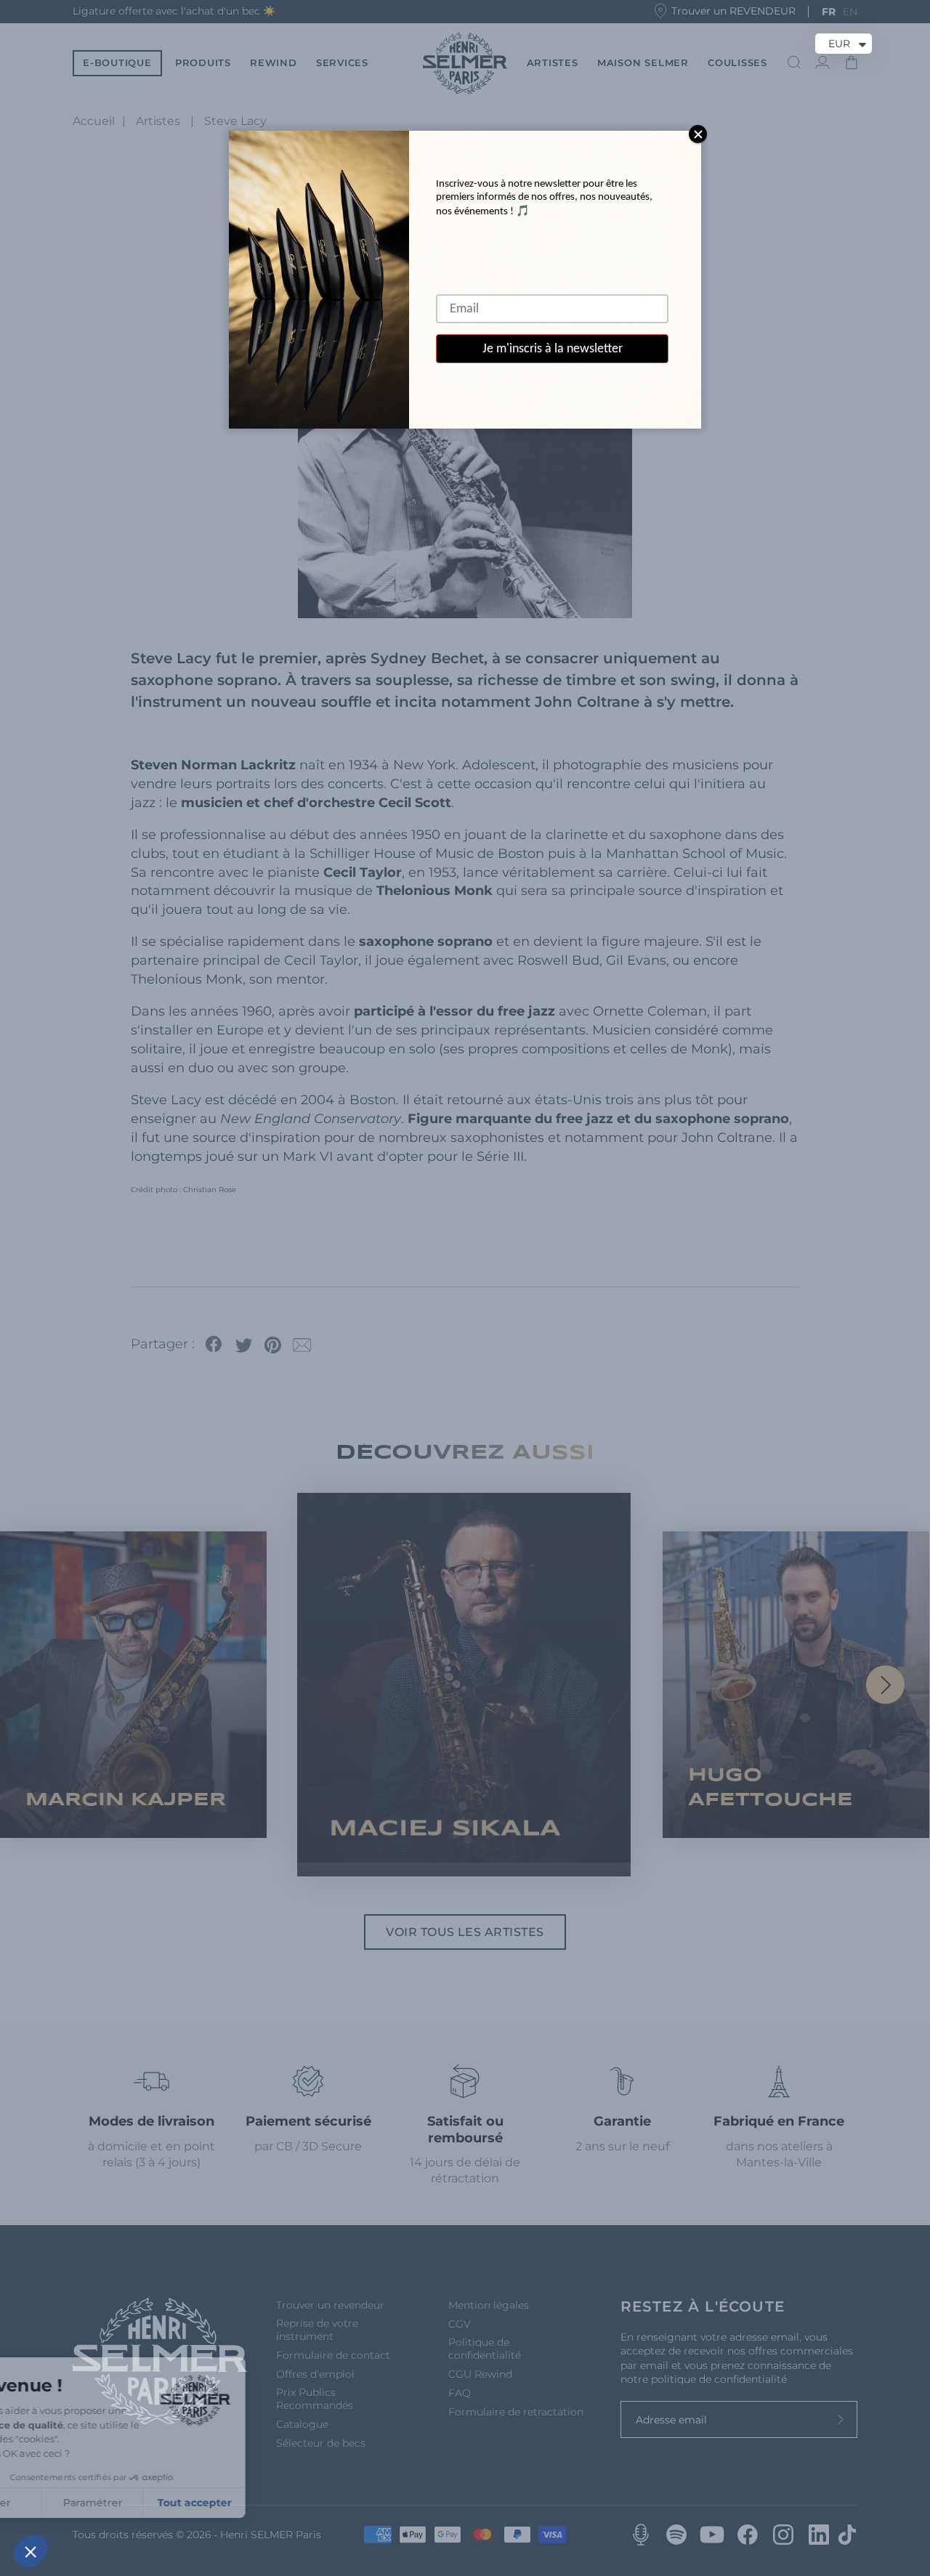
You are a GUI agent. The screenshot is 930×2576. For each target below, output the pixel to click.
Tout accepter (269, 2503)
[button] (31, 2551)
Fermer (65, 2503)
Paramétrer (167, 2503)
